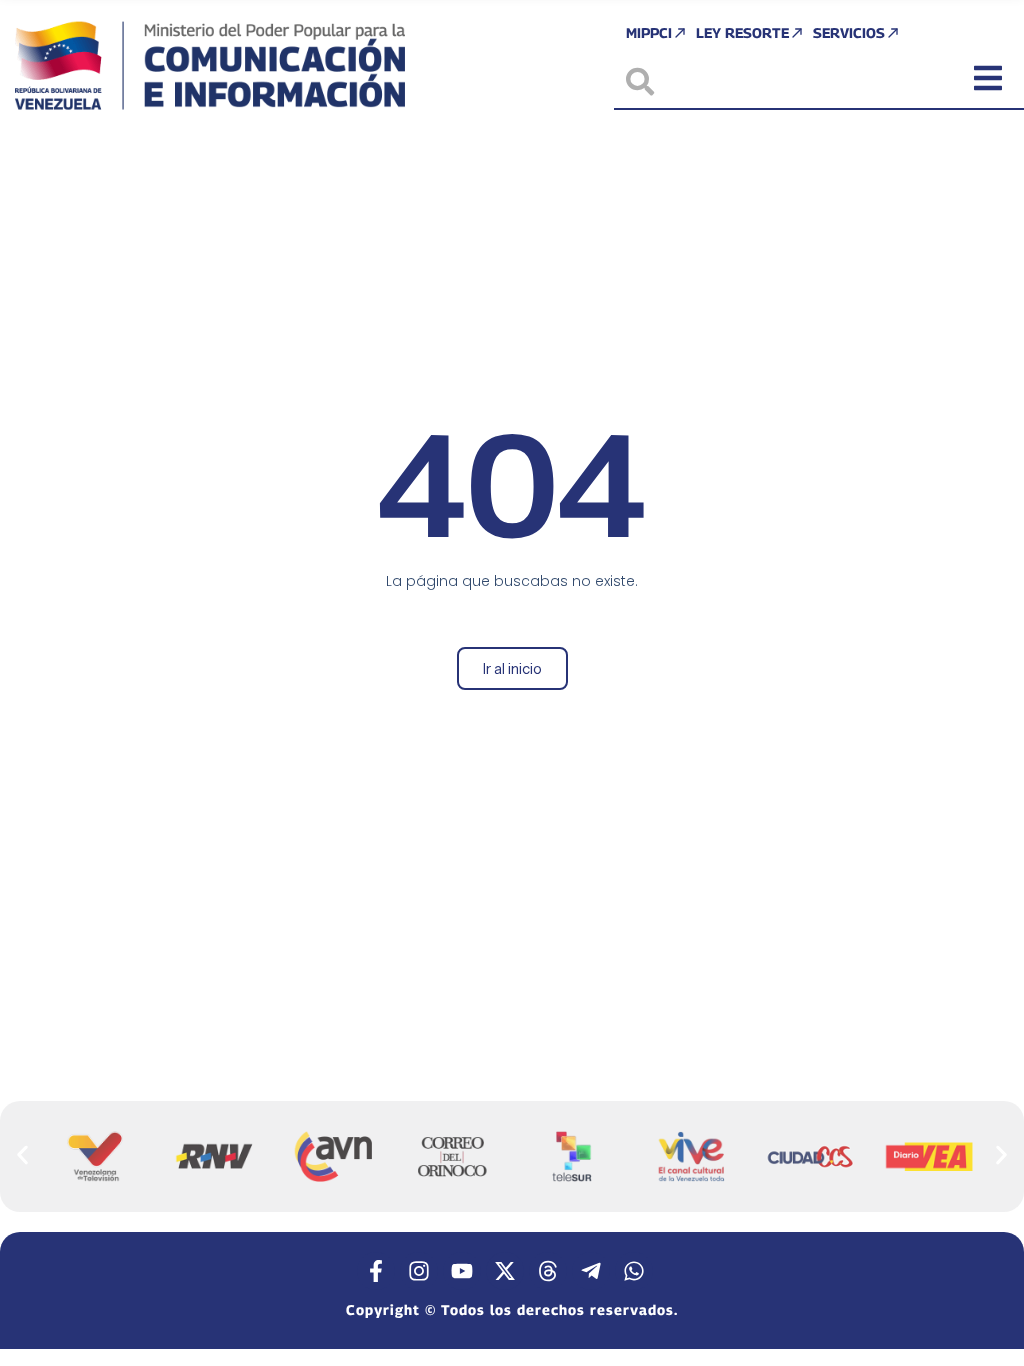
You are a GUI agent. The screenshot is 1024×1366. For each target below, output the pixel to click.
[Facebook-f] (376, 1271)
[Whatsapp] (634, 1271)
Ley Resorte (742, 32)
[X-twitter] (505, 1271)
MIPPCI (649, 32)
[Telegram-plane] (591, 1271)
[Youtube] (462, 1271)
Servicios (849, 32)
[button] (22, 1155)
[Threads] (548, 1271)
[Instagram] (419, 1271)
